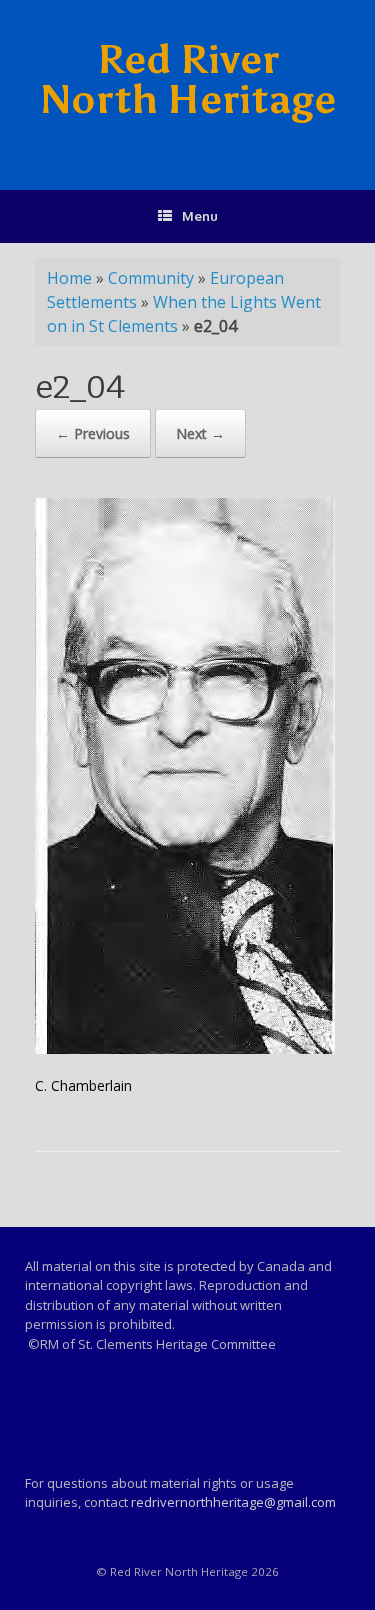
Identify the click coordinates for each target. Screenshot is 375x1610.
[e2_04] (185, 1048)
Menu (200, 216)
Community (151, 278)
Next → (200, 433)
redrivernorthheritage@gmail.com (233, 1502)
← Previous (93, 433)
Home (69, 278)
